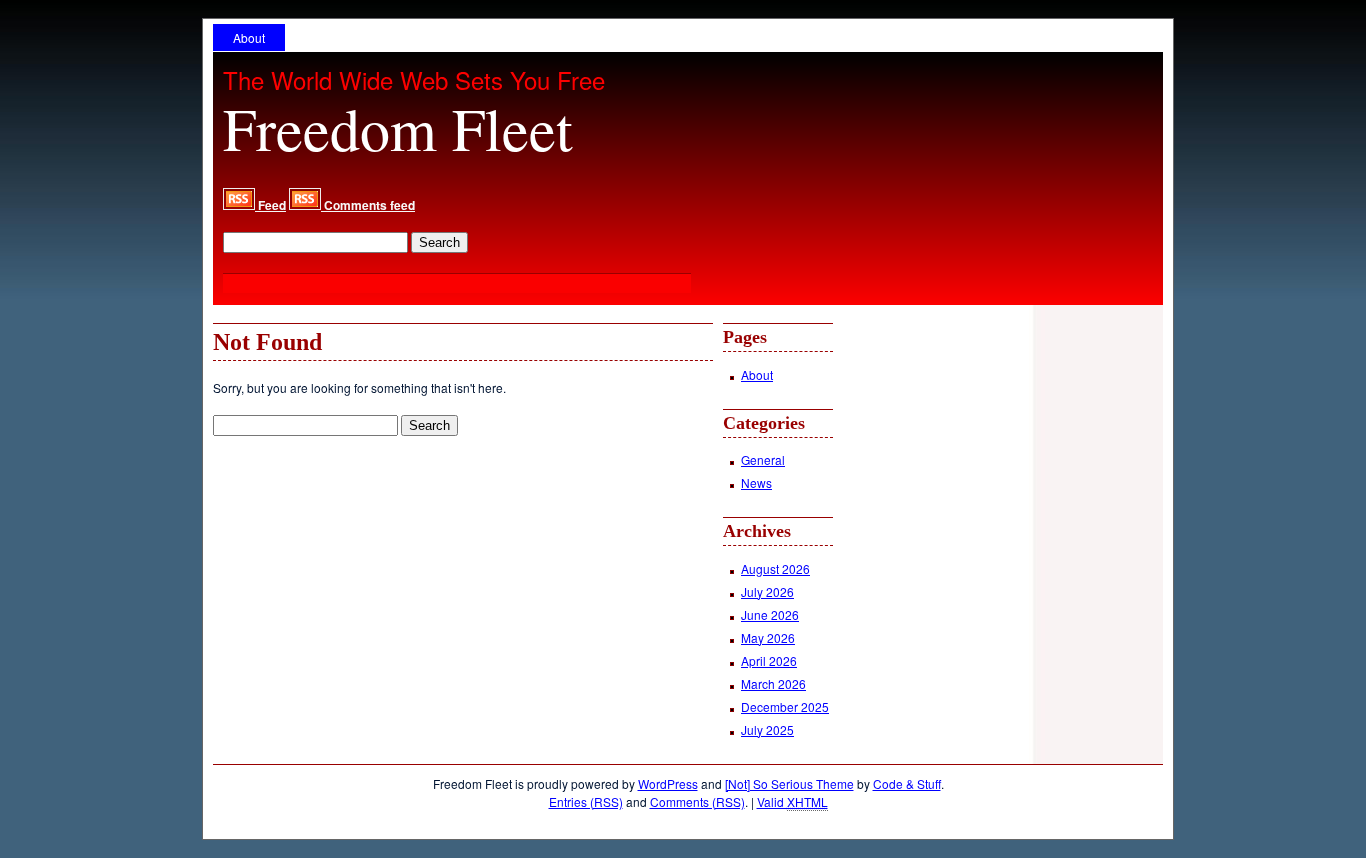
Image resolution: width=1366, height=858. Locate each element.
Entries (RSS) (586, 801)
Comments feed (368, 205)
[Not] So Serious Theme (789, 783)
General (763, 459)
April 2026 (769, 660)
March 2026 (773, 683)
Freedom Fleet (398, 128)
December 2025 (785, 706)
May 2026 (768, 637)
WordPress (668, 783)
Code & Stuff (907, 783)
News (756, 482)
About (249, 37)
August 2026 (775, 568)
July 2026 (767, 591)
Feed (270, 205)
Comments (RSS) (697, 801)
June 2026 (770, 614)
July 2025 (767, 729)
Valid (792, 801)
